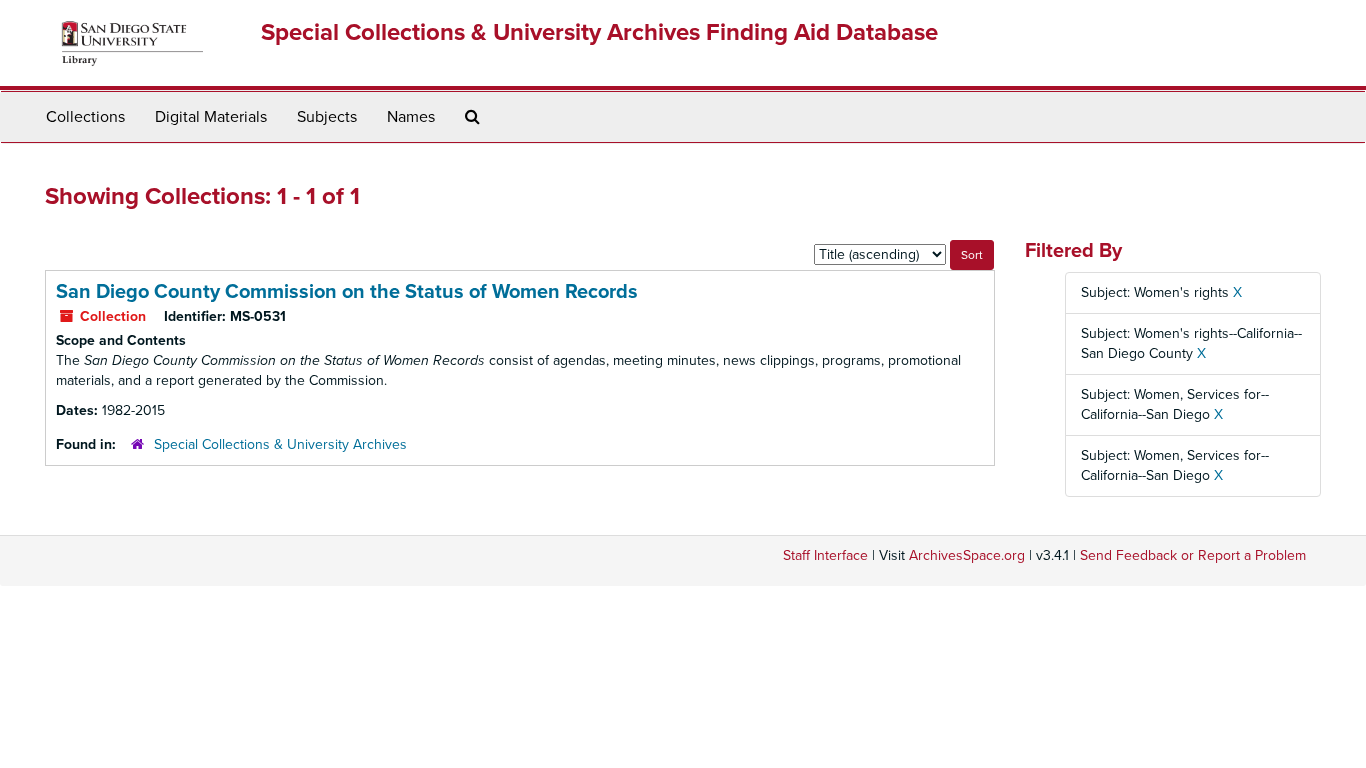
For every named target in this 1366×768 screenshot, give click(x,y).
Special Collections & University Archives (280, 444)
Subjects (327, 117)
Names (411, 117)
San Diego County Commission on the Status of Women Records (347, 292)
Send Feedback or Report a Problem (1193, 555)
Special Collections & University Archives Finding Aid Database (599, 32)
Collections (85, 117)
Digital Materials (211, 117)
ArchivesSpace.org (967, 555)
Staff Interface (825, 555)
